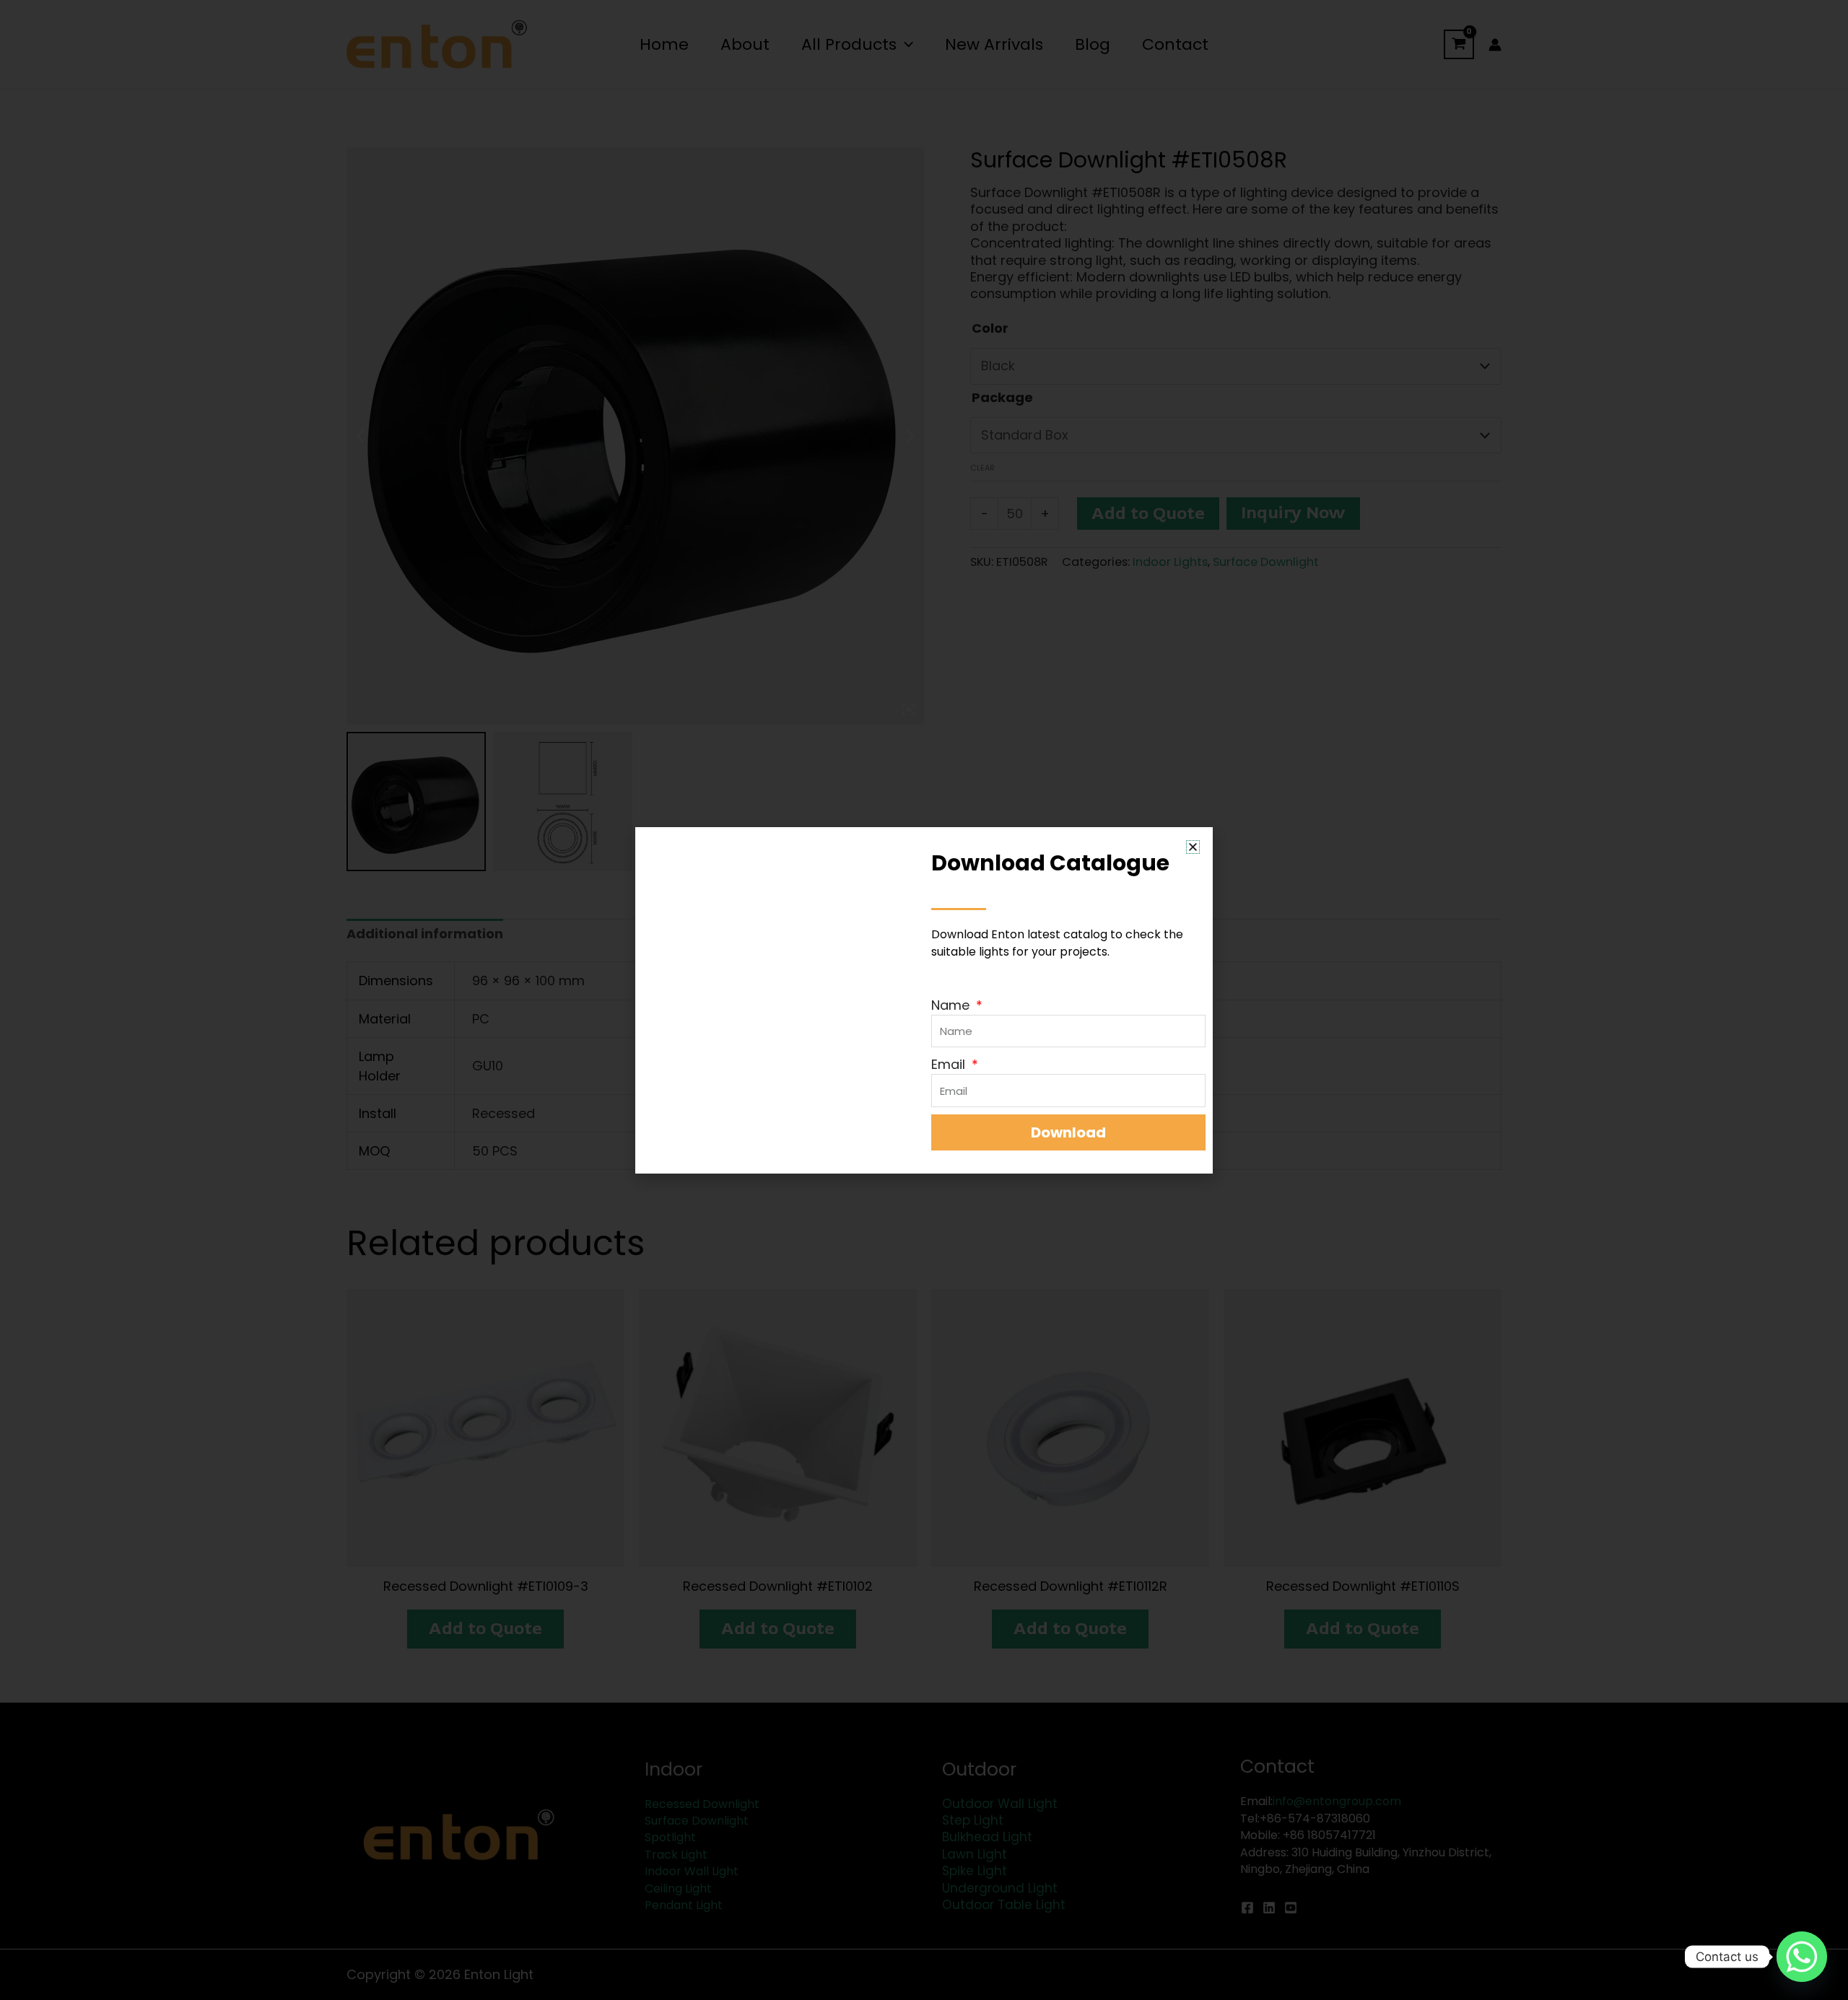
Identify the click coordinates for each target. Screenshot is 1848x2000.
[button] (1193, 847)
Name (952, 1005)
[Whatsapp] (1802, 1957)
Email (950, 1064)
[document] (924, 1000)
